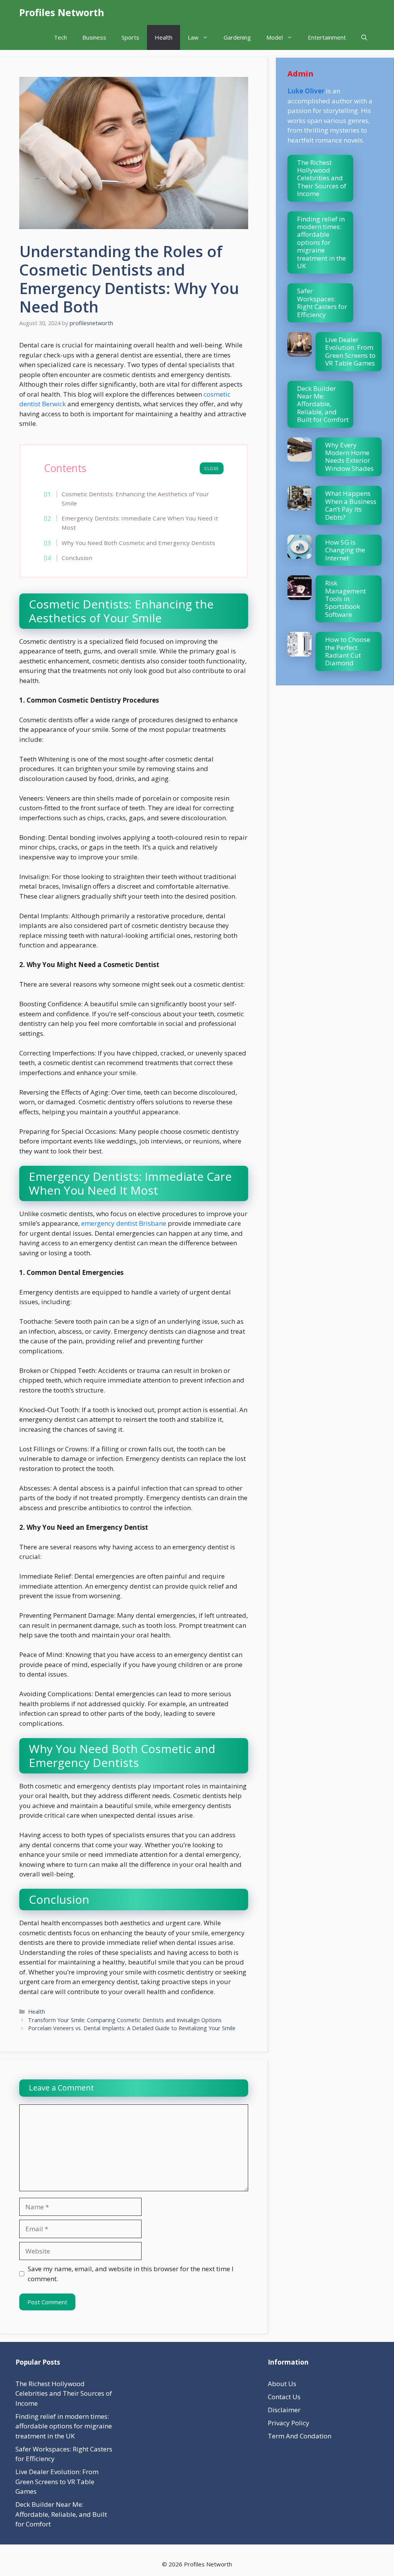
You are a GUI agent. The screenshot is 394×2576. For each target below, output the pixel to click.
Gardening (237, 37)
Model (275, 37)
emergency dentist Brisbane (124, 1223)
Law (193, 37)
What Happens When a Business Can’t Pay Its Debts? (351, 505)
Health (164, 37)
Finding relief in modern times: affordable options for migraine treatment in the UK (321, 242)
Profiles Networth (62, 12)
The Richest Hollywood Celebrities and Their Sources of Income (322, 178)
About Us (282, 2384)
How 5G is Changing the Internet (345, 550)
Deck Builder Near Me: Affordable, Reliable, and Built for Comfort (323, 404)
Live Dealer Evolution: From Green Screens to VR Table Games (350, 351)
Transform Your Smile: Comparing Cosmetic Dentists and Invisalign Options (125, 2020)
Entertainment (327, 37)
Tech (60, 37)
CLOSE (212, 469)
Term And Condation (300, 2436)
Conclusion (77, 558)
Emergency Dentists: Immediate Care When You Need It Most (140, 523)
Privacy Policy (289, 2423)
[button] (364, 37)
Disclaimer (284, 2410)
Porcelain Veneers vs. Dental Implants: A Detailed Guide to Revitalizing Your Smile (132, 2028)
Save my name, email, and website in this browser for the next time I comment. (131, 2274)
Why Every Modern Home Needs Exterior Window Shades (349, 457)
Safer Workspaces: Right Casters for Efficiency (322, 302)
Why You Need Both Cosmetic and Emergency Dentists (138, 543)
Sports (130, 37)
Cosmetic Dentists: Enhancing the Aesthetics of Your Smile (135, 499)
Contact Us (284, 2397)
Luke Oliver (306, 91)
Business (94, 37)
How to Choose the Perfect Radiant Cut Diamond (348, 651)
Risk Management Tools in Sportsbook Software (346, 599)
